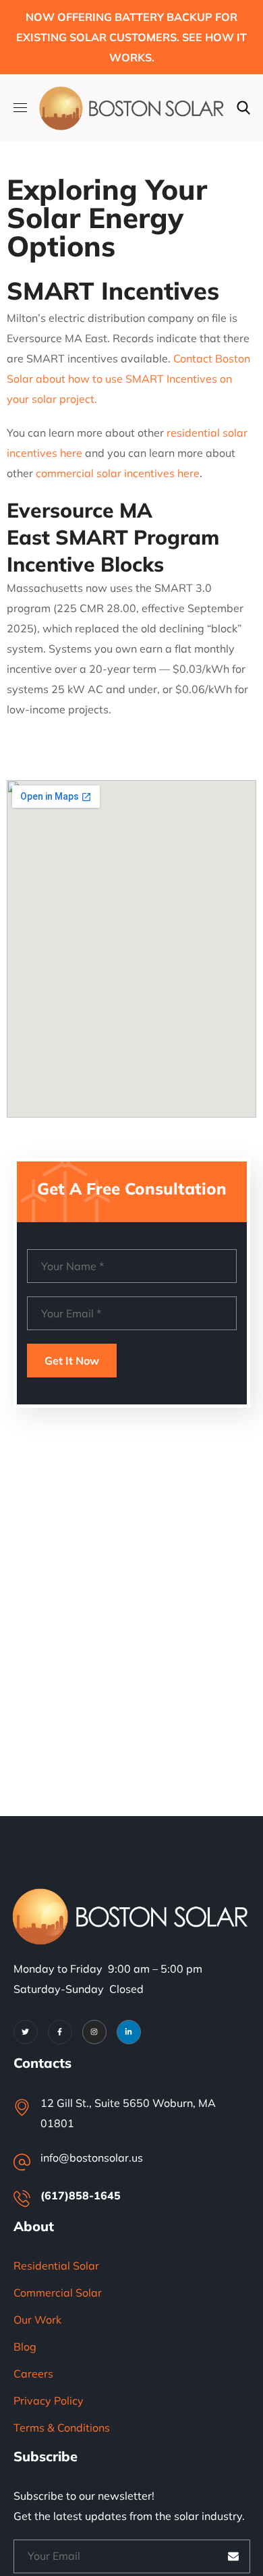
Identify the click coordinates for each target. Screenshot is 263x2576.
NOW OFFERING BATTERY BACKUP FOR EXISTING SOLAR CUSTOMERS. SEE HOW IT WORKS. (131, 37)
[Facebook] (60, 2032)
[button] (243, 108)
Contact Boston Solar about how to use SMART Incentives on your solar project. (128, 379)
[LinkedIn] (129, 2032)
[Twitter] (26, 2032)
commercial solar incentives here (118, 473)
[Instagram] (94, 2032)
